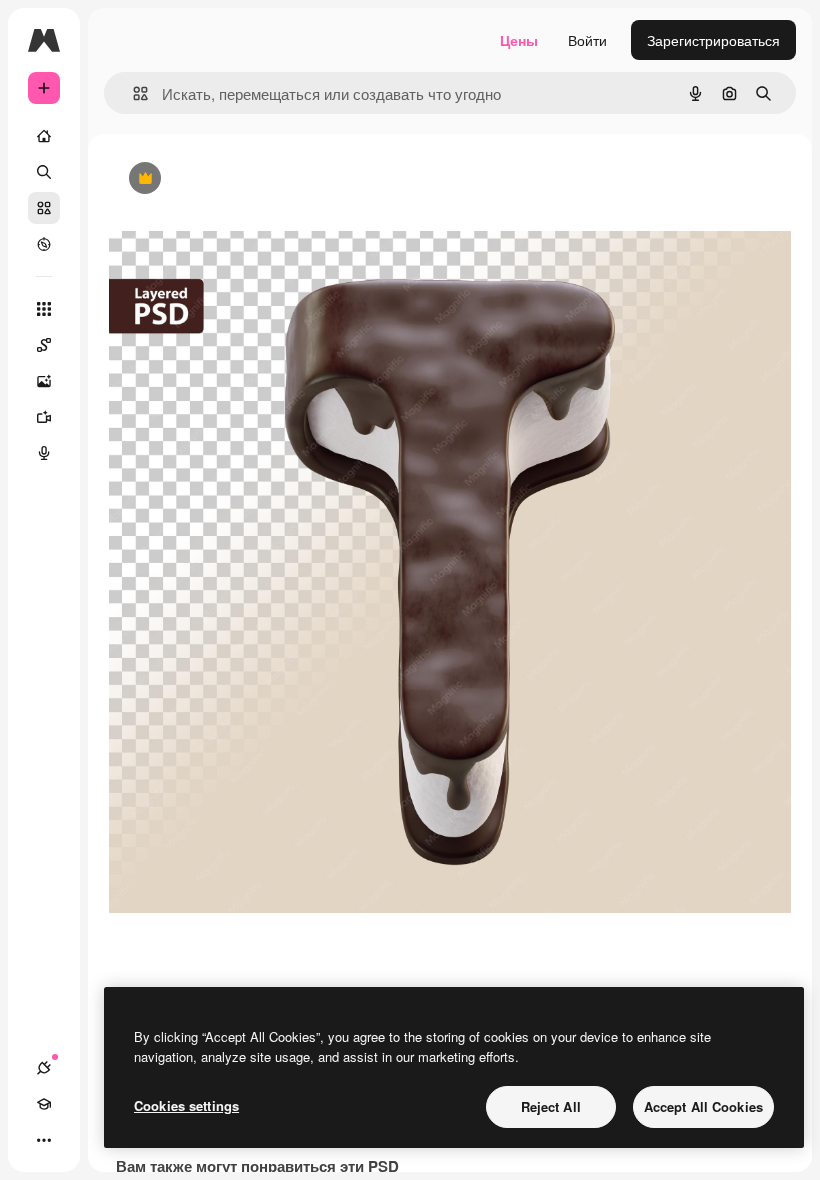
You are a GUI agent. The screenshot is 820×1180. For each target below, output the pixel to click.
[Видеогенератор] (44, 417)
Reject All (551, 1106)
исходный (243, 179)
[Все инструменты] (44, 309)
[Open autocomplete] (132, 93)
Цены (519, 40)
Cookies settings (186, 1105)
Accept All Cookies (703, 1106)
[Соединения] (44, 1068)
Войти (587, 40)
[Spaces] (44, 345)
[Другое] (44, 1140)
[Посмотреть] (44, 244)
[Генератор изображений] (44, 381)
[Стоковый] (44, 208)
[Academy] (44, 1104)
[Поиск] (44, 172)
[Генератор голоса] (44, 453)
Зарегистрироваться (713, 40)
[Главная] (44, 136)
